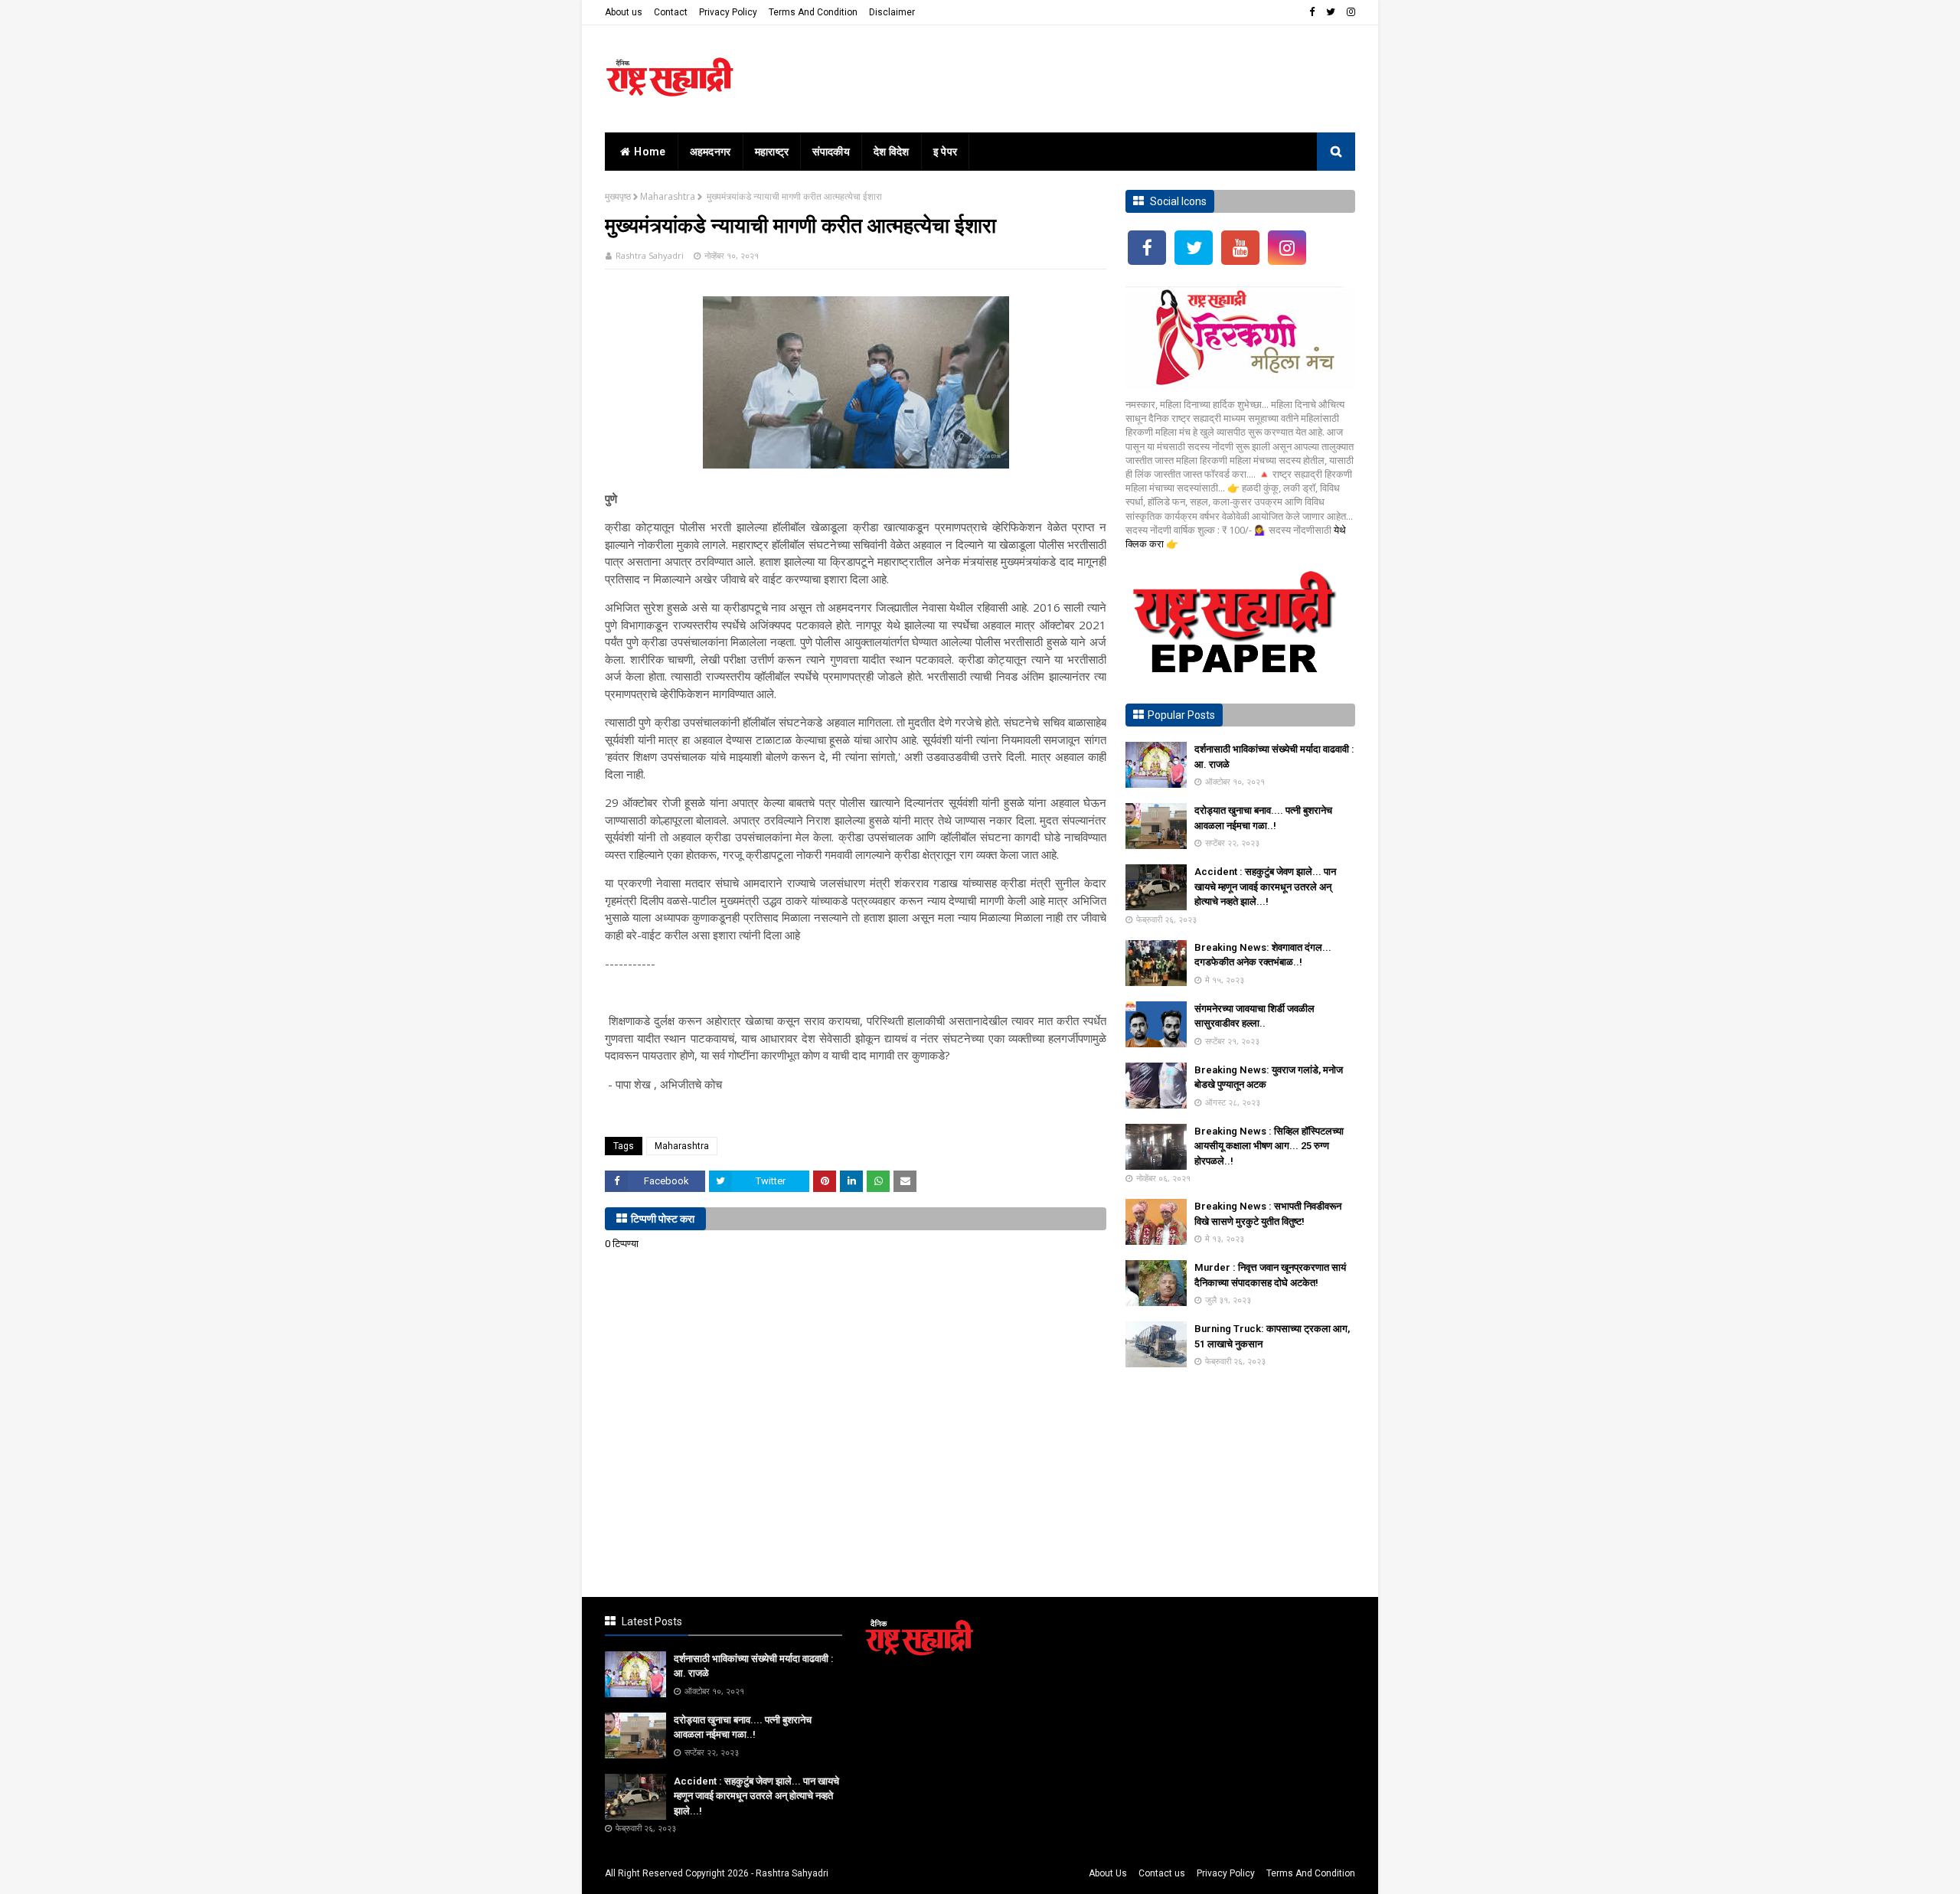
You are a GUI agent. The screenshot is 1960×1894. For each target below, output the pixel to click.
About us (624, 12)
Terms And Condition (813, 12)
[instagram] (1349, 12)
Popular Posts (1181, 715)
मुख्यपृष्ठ (618, 196)
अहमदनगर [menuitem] (710, 152)
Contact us (1162, 1873)
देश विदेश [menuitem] (892, 152)
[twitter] (1331, 12)
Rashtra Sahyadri (650, 255)
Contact (671, 12)
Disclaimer (892, 12)
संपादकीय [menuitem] (831, 152)
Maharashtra (668, 196)
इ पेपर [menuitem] (946, 152)
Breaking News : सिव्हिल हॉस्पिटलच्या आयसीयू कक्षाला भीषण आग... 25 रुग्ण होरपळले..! (1269, 1146)
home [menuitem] (650, 152)
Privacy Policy (728, 12)
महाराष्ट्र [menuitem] (772, 152)
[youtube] (1240, 248)
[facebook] (1312, 12)
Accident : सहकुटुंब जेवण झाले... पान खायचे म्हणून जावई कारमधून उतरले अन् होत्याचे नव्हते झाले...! (1265, 887)
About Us (1108, 1873)
